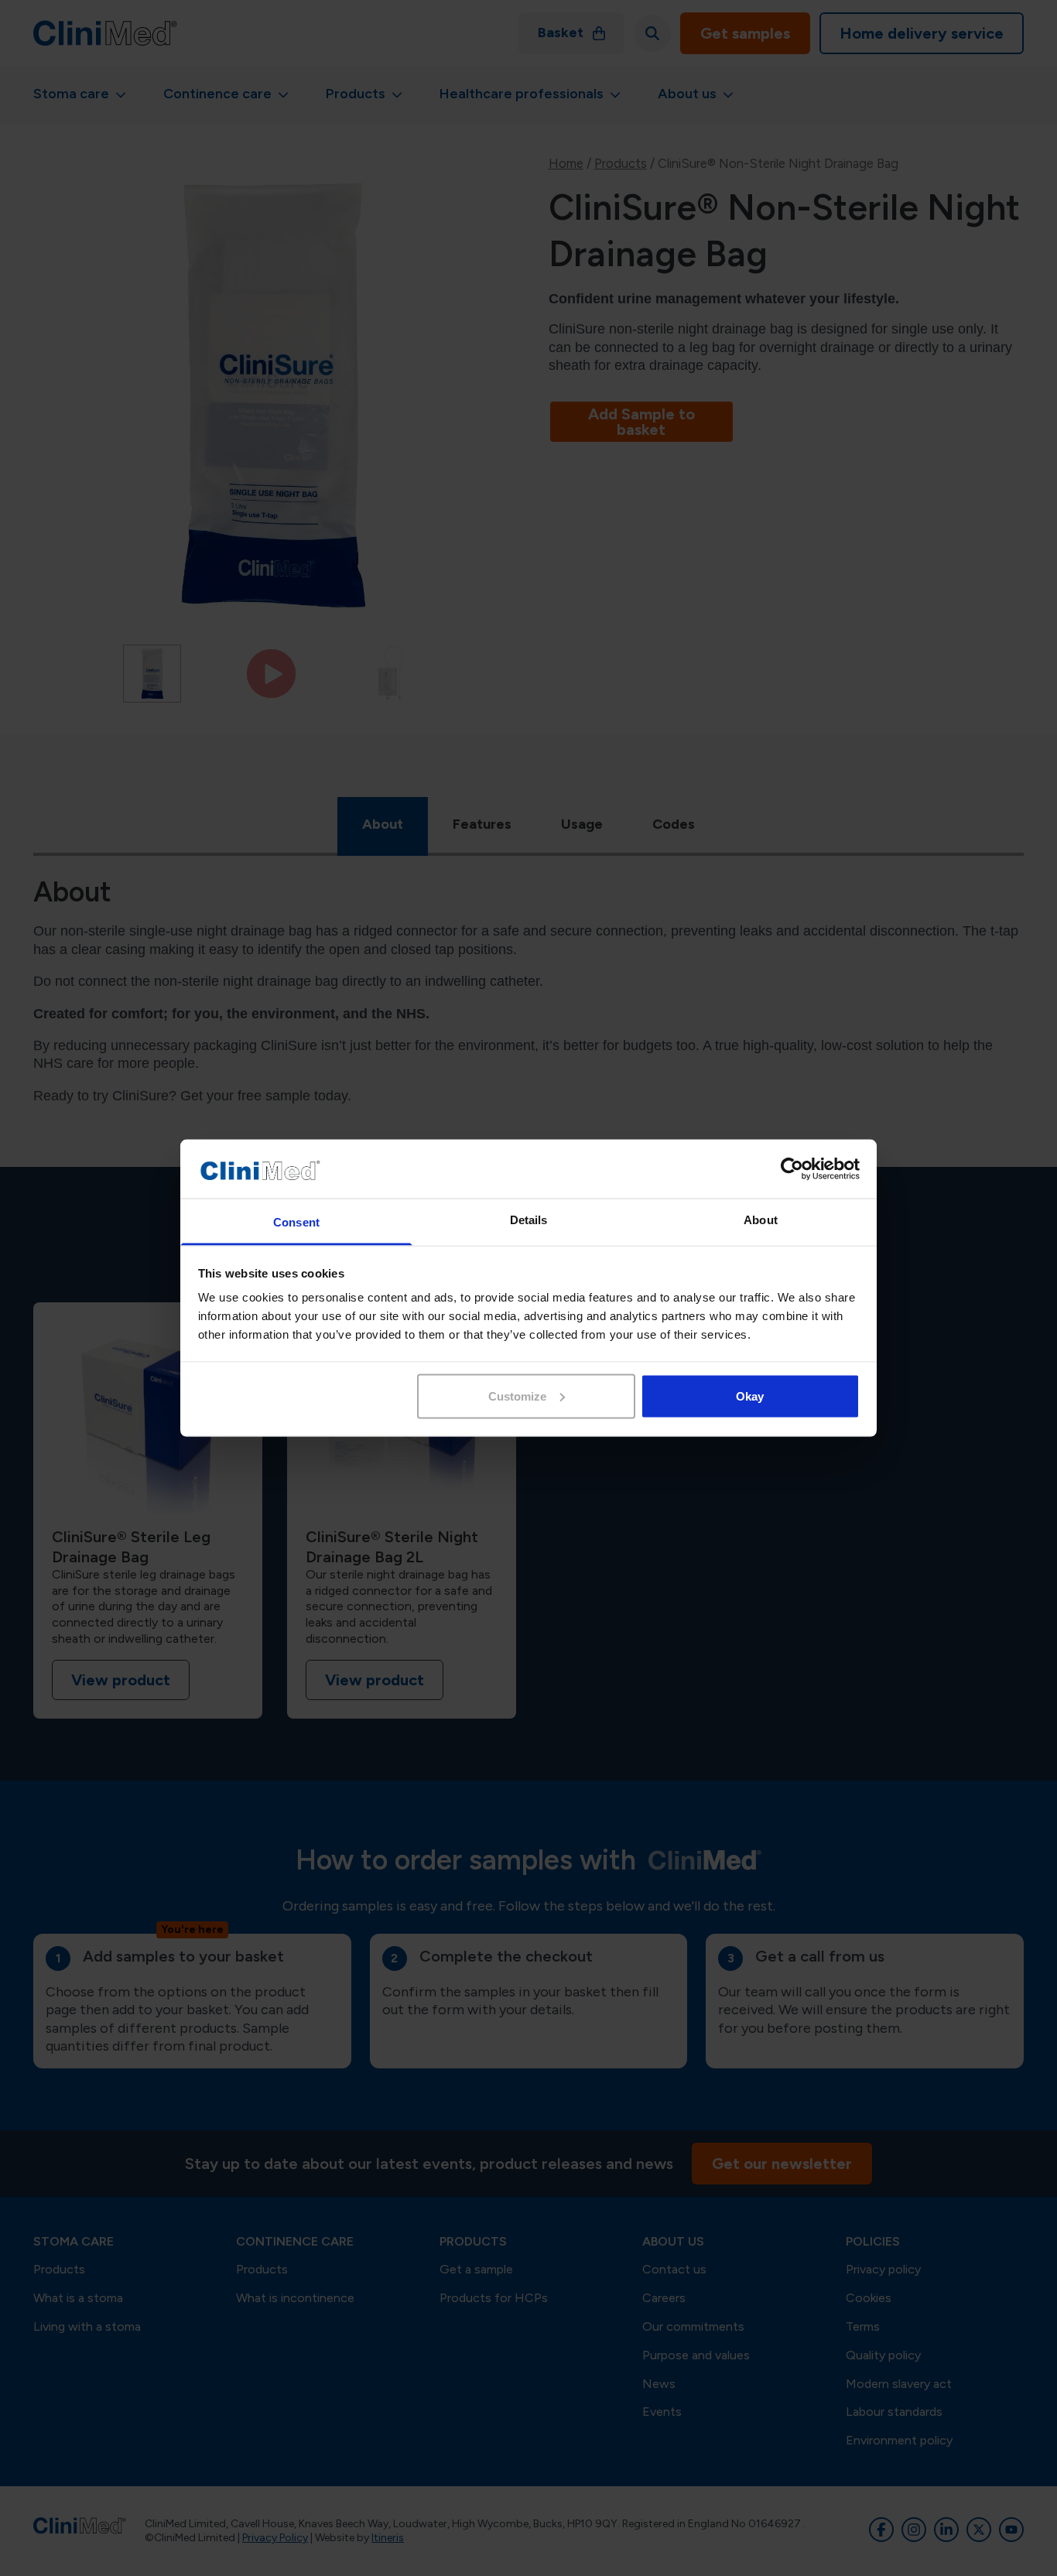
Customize (517, 1396)
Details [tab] (529, 1220)
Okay (750, 1396)
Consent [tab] (296, 1222)
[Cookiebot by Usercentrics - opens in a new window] (792, 1169)
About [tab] (761, 1220)
